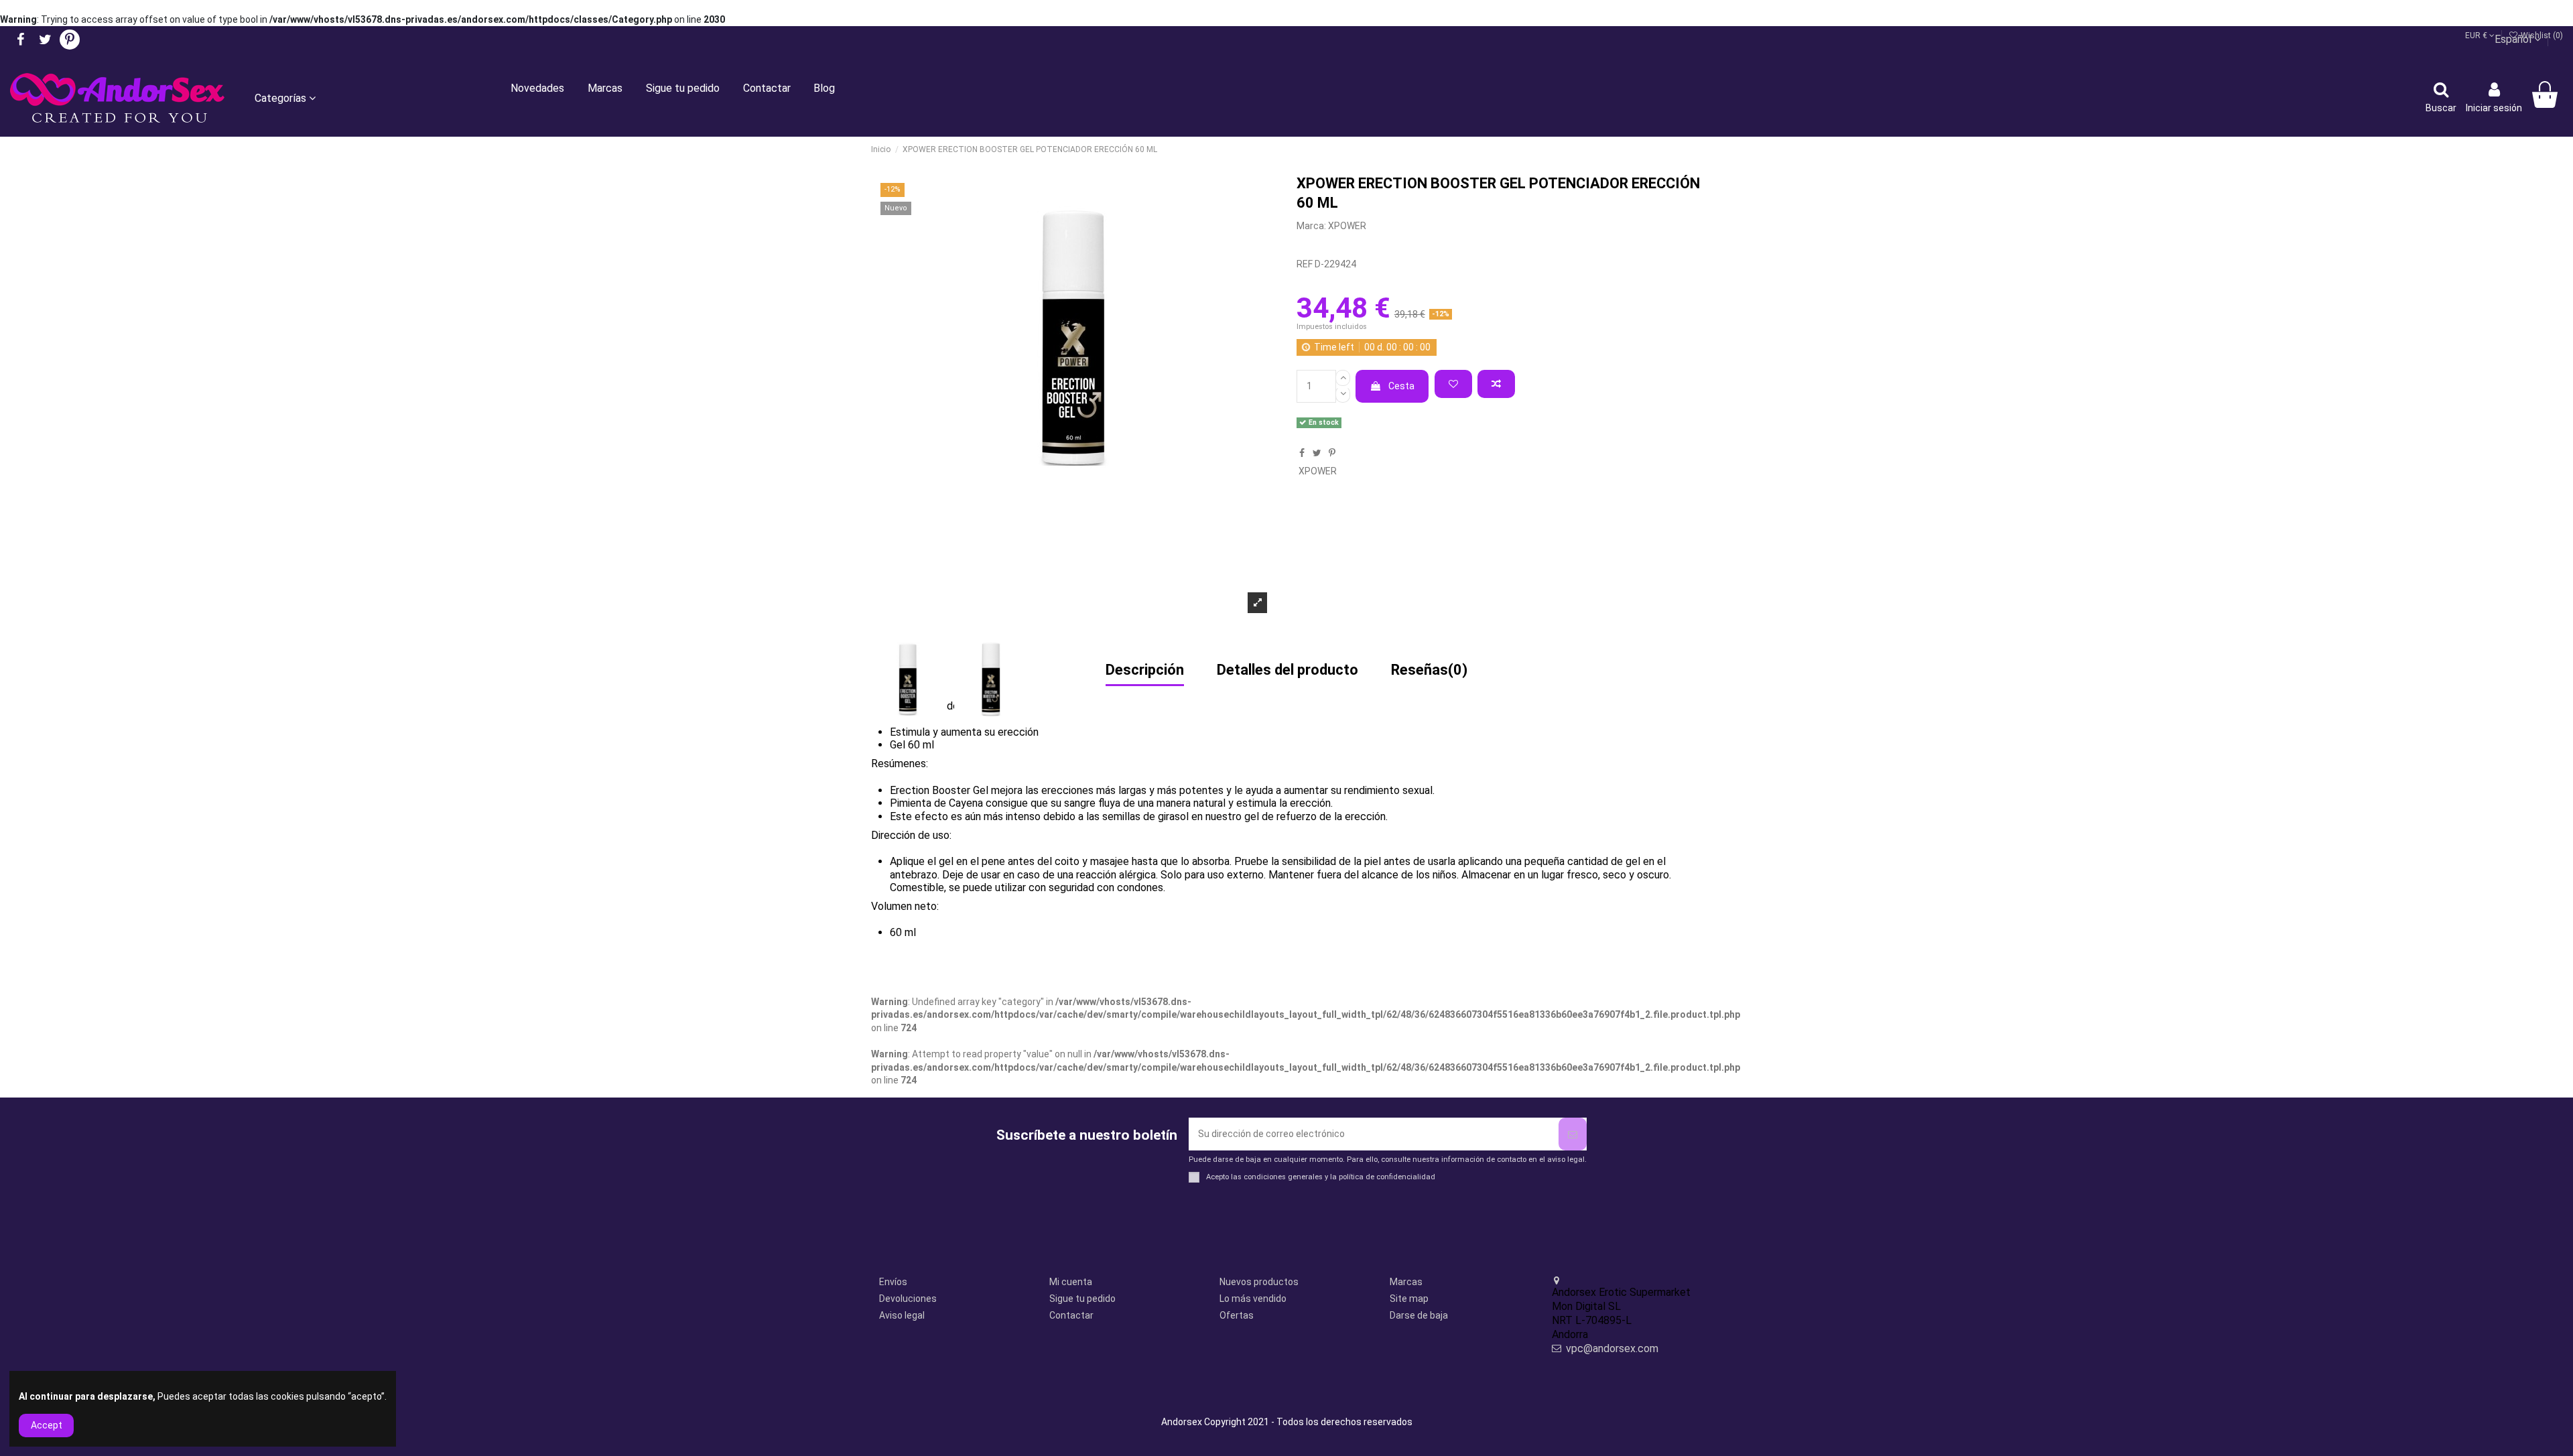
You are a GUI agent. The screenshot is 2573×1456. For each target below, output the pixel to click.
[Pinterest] (1332, 453)
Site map (1409, 1299)
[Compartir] (1302, 453)
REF (1305, 264)
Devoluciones (908, 1299)
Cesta (1401, 386)
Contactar (1071, 1315)
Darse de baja (1419, 1315)
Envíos (893, 1282)
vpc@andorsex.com (1612, 1348)
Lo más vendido (1253, 1299)
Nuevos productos (1259, 1282)
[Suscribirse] (1573, 1134)
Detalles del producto (1288, 671)
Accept (47, 1425)
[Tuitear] (1317, 453)
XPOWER (1347, 226)
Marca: (1311, 226)
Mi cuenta (1071, 1282)
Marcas (1406, 1282)
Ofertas (1237, 1315)
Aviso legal (902, 1315)
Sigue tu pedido (1082, 1299)
